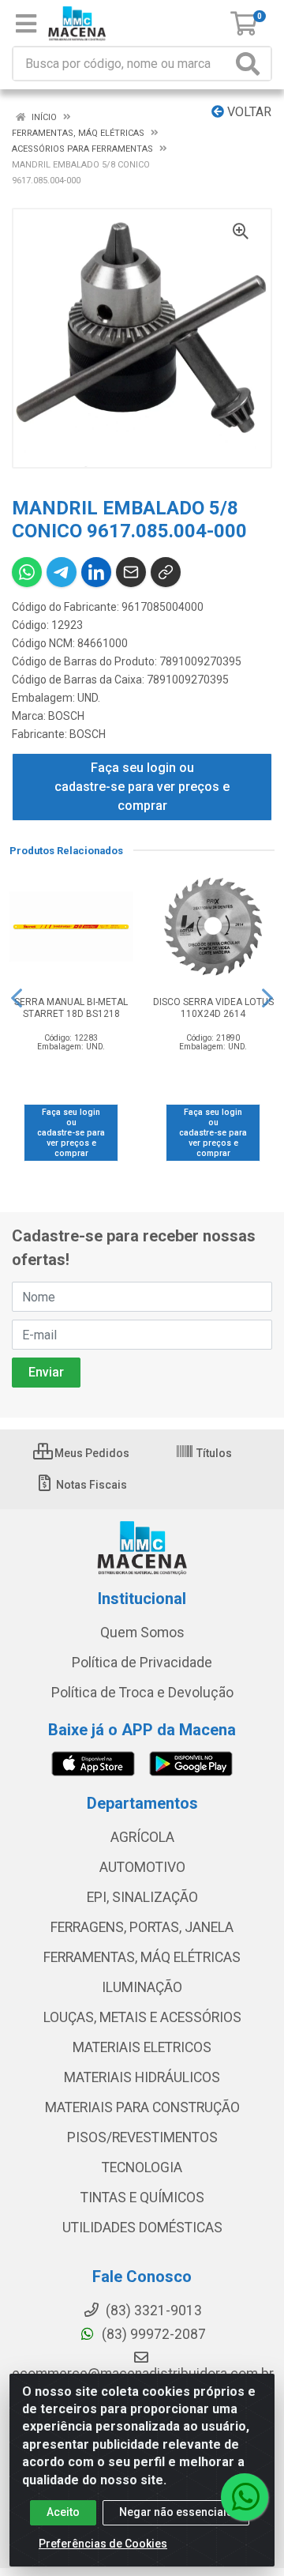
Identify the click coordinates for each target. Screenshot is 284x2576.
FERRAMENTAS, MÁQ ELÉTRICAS (142, 1957)
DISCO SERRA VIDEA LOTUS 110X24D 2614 (213, 1008)
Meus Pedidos (91, 1453)
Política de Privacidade (142, 1663)
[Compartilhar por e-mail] (131, 572)
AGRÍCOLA (142, 1837)
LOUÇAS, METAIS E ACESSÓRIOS (142, 2017)
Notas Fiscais (90, 1485)
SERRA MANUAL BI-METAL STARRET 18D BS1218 (71, 1008)
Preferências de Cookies (103, 2544)
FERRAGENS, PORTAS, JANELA (142, 1927)
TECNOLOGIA (142, 2167)
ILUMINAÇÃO (142, 1987)
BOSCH (66, 716)
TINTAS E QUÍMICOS (142, 2198)
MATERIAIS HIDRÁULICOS (142, 2077)
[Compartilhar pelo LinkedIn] (96, 572)
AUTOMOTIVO (142, 1867)
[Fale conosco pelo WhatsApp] (245, 2497)
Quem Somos (142, 1633)
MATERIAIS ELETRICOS (142, 2047)
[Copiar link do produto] (166, 572)
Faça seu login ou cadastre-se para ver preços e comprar (142, 787)
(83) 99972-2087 (152, 2334)
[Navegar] (17, 998)
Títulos (213, 1453)
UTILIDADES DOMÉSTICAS (142, 2228)
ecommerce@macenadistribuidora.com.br (143, 2374)
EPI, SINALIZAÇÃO (142, 1897)
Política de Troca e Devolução (142, 1693)
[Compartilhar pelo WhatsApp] (27, 572)
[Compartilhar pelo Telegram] (62, 572)
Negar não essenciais (176, 2512)
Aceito (63, 2512)
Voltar (248, 112)
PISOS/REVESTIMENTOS (142, 2137)
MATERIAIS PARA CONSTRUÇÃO (142, 2107)
